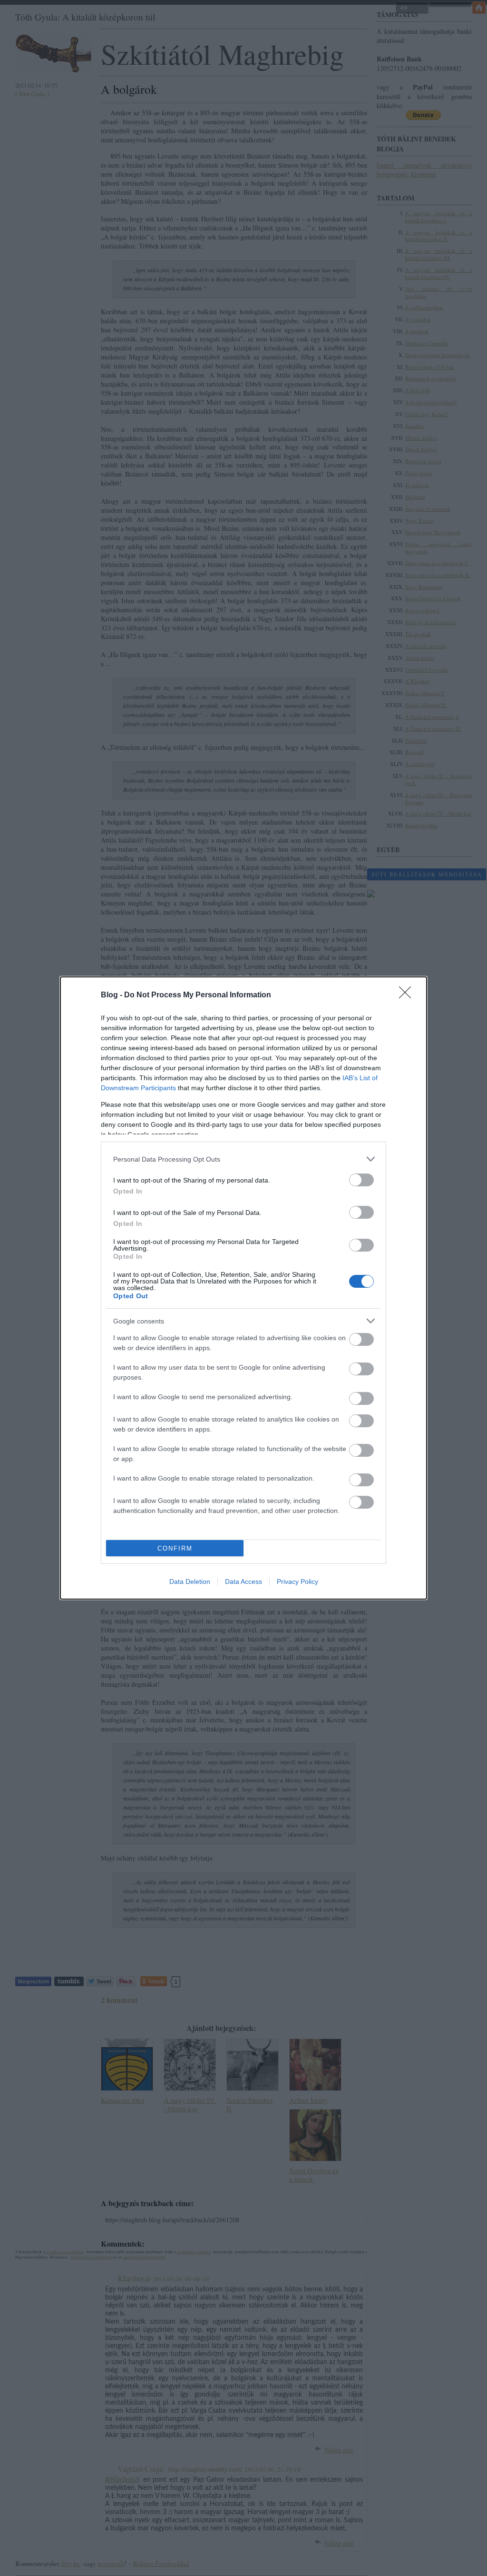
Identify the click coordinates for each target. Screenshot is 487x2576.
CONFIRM (175, 1548)
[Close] (408, 995)
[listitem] (243, 1159)
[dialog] (243, 1288)
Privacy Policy (297, 1581)
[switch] (361, 1180)
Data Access (243, 1581)
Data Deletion (190, 1581)
